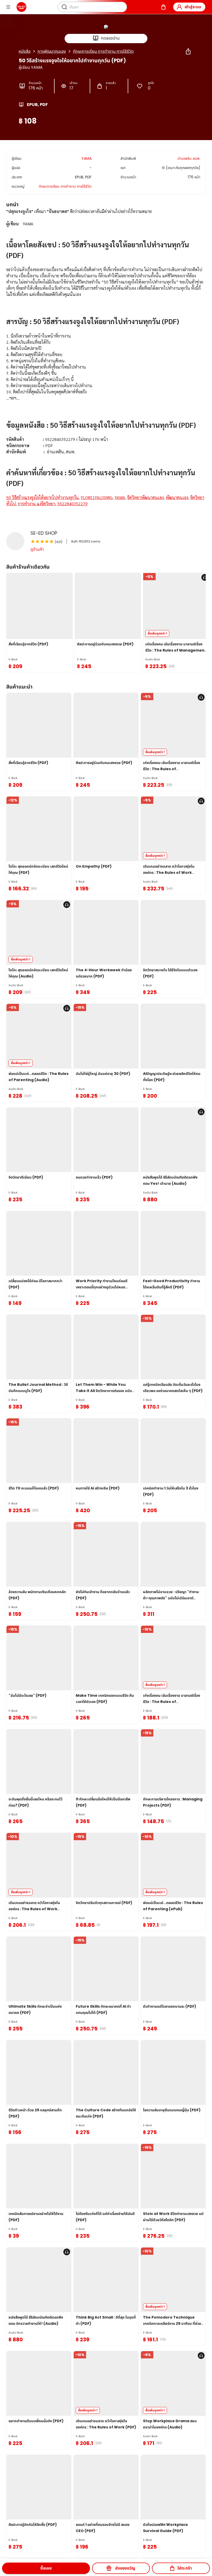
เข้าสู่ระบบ (193, 7)
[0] (163, 7)
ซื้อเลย (46, 2568)
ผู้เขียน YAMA (31, 67)
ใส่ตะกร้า (185, 2568)
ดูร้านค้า (37, 549)
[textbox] (106, 364)
